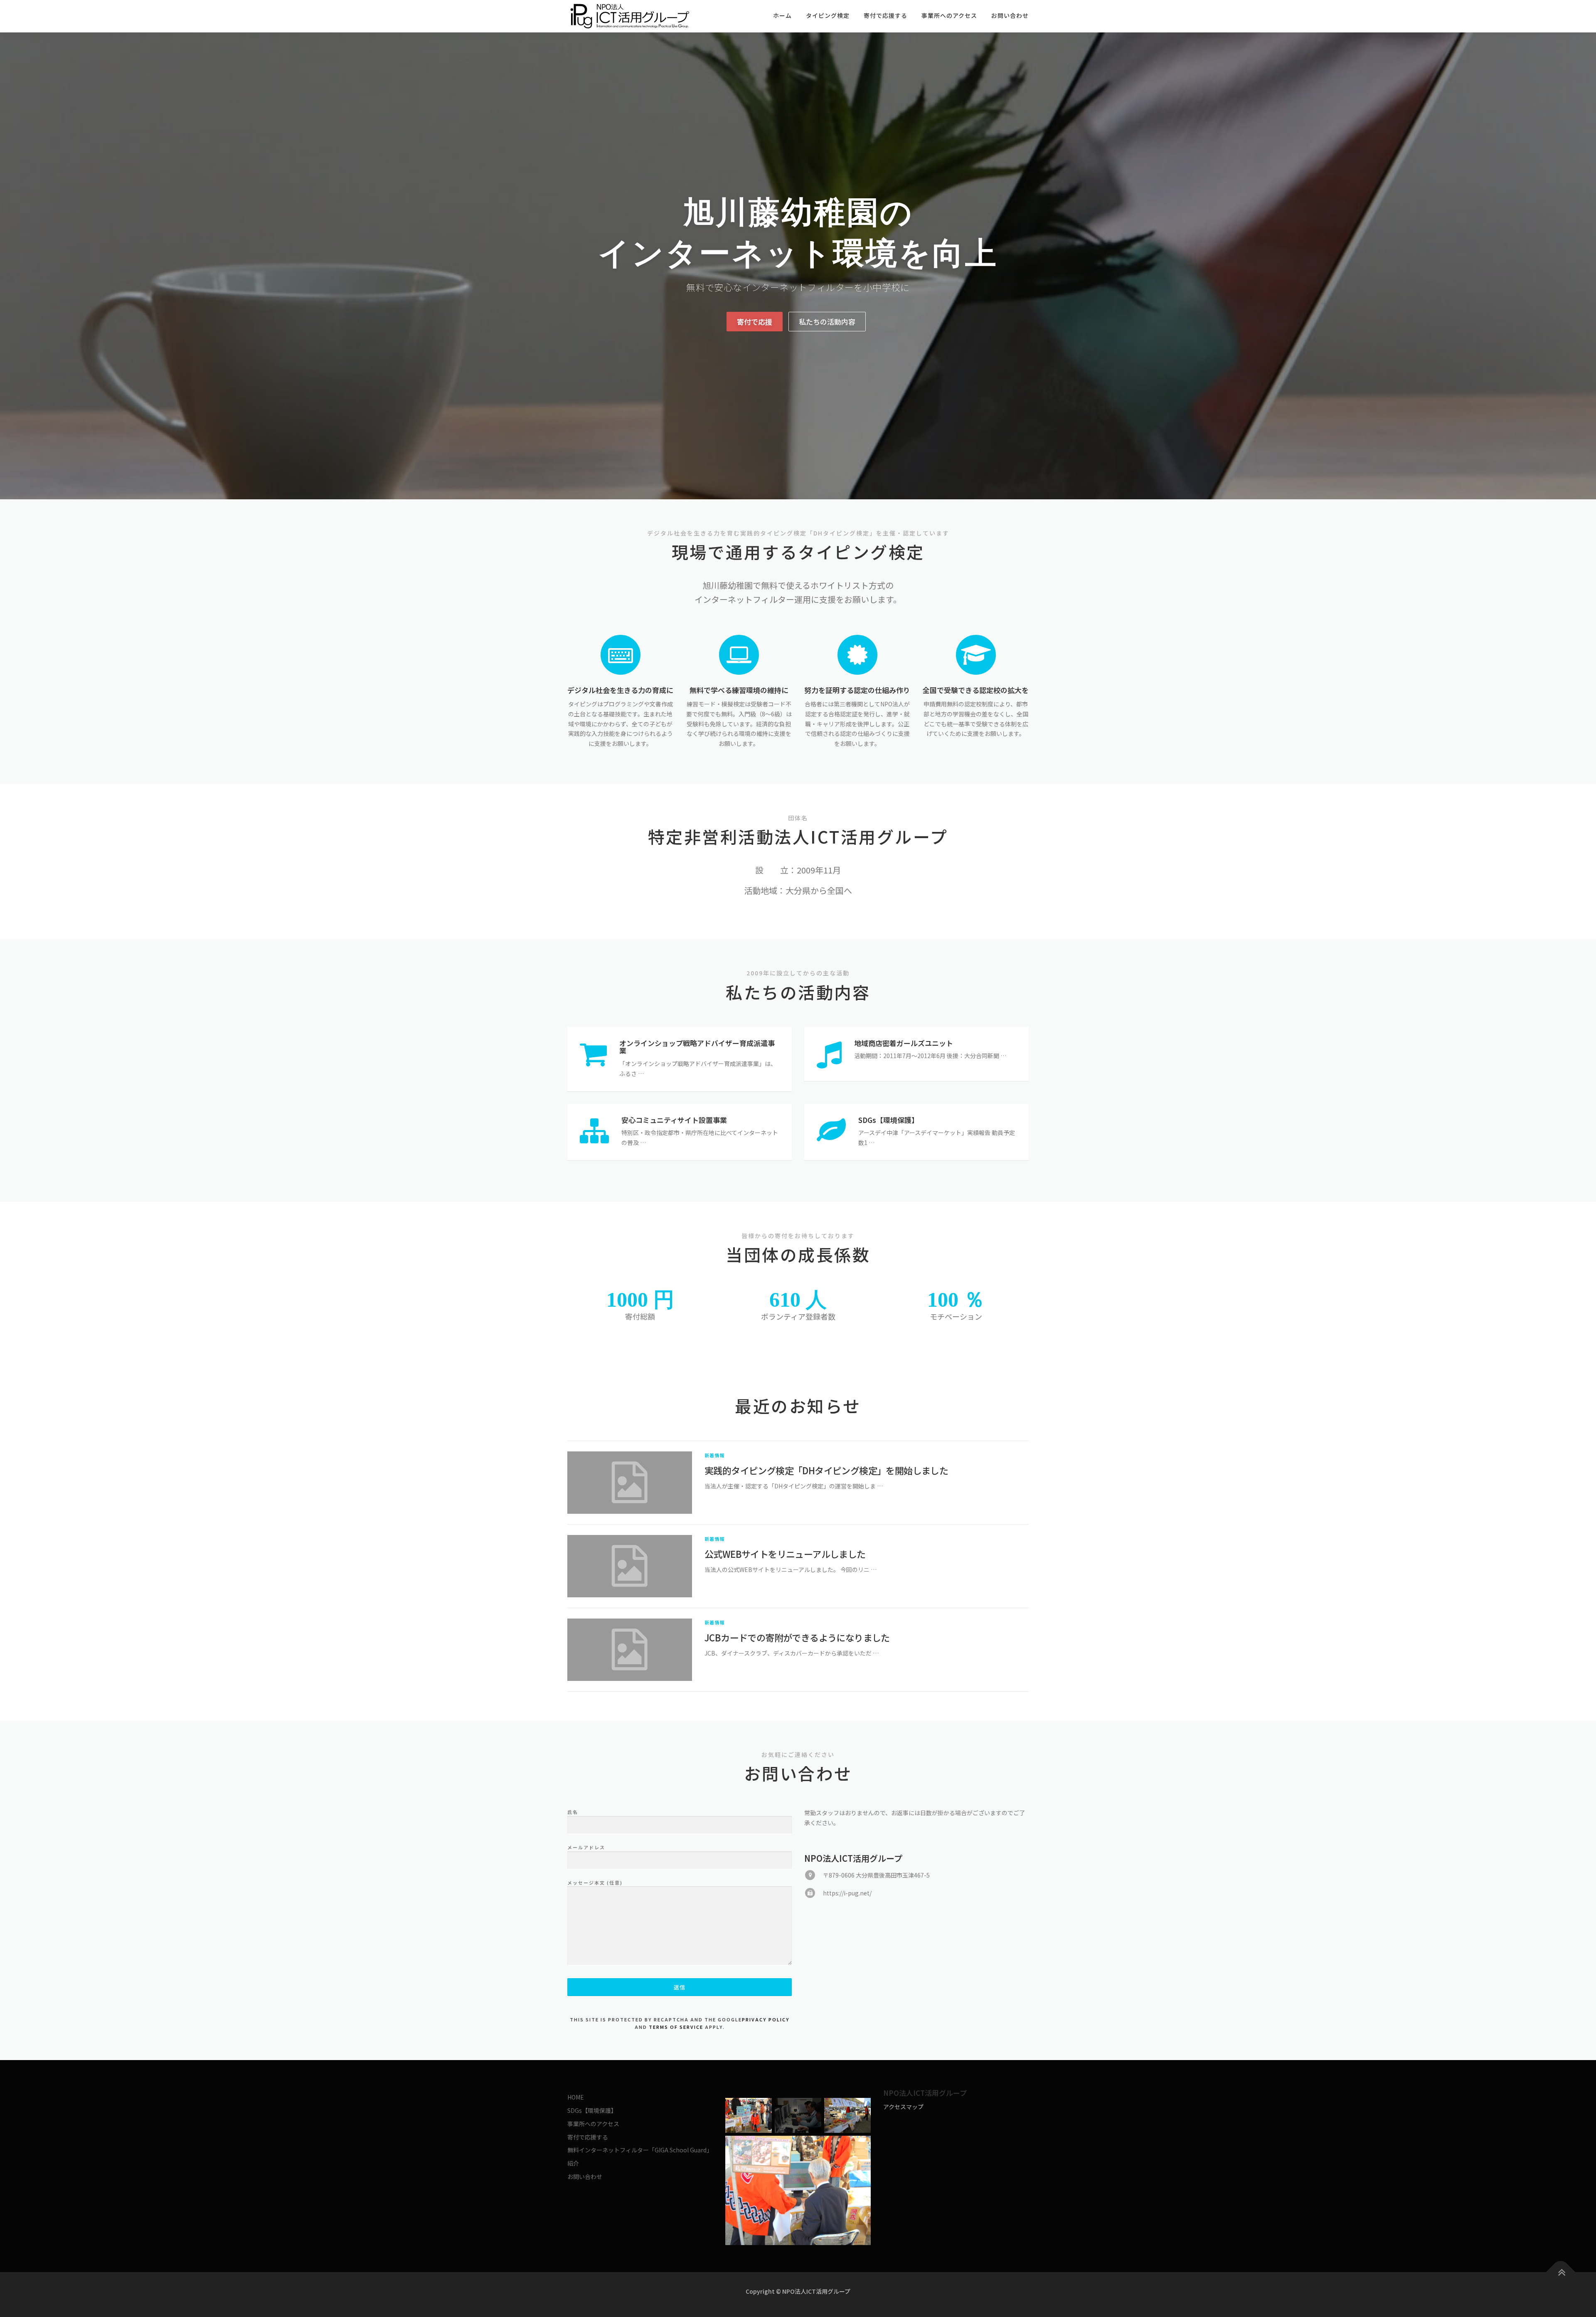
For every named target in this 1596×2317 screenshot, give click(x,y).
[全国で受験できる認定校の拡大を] (976, 654)
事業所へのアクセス (949, 15)
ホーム (782, 15)
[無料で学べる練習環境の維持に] (739, 654)
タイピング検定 (828, 15)
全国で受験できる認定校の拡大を (976, 690)
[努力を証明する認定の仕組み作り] (857, 654)
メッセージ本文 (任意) (595, 1883)
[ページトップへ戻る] (1561, 2272)
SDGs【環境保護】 (592, 2110)
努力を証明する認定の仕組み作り (857, 690)
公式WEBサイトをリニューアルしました (785, 1554)
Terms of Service (676, 2027)
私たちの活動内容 (827, 322)
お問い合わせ (1010, 15)
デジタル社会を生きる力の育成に (620, 690)
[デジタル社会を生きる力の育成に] (621, 654)
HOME (576, 2097)
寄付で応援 (755, 322)
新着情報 (715, 1455)
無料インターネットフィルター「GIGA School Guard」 (640, 2150)
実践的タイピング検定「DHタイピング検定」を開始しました (826, 1470)
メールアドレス (586, 1847)
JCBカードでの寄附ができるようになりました (797, 1637)
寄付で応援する (885, 15)
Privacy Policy (766, 2019)
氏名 (573, 1812)
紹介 (573, 2163)
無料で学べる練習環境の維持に (739, 690)
